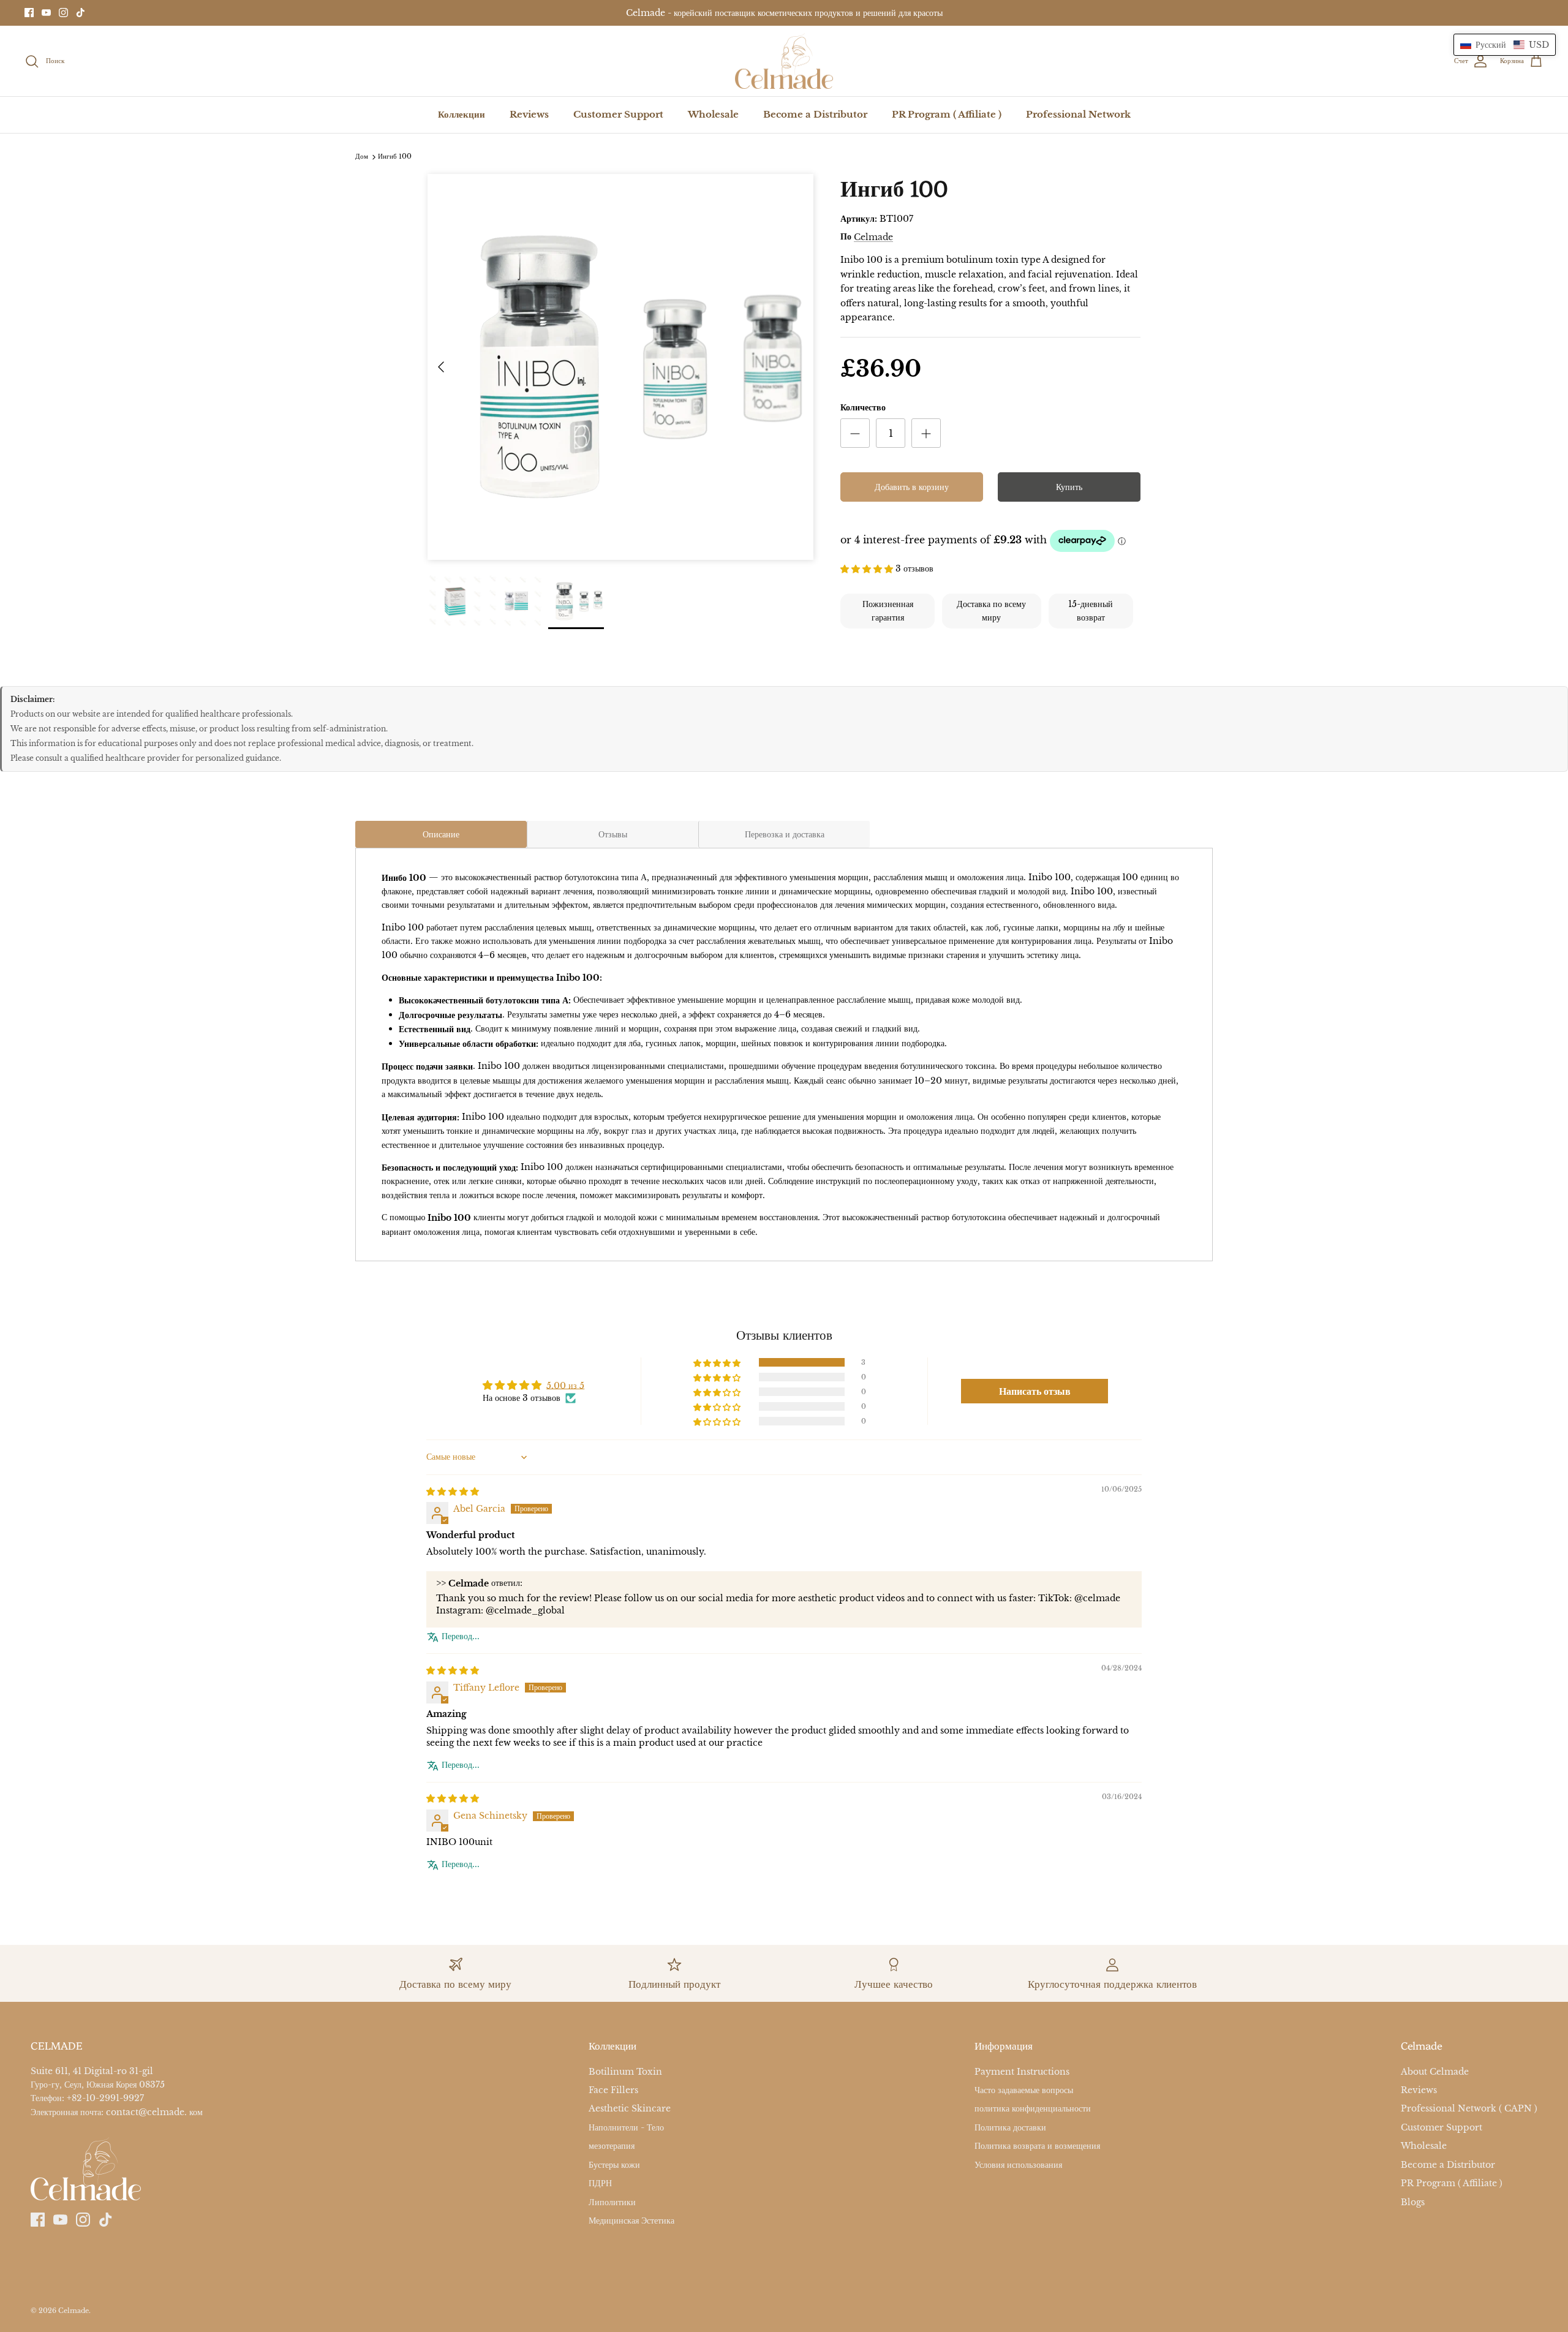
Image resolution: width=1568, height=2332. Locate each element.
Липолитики (612, 2202)
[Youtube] (46, 13)
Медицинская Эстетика (631, 2221)
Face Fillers (613, 2090)
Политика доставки (1010, 2127)
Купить (1069, 487)
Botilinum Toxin (625, 2072)
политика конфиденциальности (1033, 2109)
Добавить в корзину (912, 487)
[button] (868, 568)
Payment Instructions (1022, 2072)
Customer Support (618, 114)
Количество (863, 407)
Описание (441, 834)
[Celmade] (784, 61)
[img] (453, 1490)
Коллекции (462, 114)
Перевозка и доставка (785, 834)
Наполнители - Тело (626, 2127)
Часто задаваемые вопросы (1024, 2090)
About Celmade (1435, 2072)
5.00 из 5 (565, 1385)
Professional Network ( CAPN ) (1469, 2109)
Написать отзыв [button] (1035, 1391)
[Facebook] (29, 13)
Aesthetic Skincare (630, 2109)
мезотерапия (612, 2146)
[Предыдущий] (441, 367)
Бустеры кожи (614, 2165)
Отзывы (613, 834)
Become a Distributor (815, 114)
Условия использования (1018, 2165)
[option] (620, 367)
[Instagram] (63, 13)
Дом (362, 157)
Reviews (529, 114)
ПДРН (600, 2184)
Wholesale (713, 114)
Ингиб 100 (395, 157)
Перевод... (461, 1636)
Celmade (873, 237)
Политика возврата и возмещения (1037, 2146)
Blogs (1413, 2202)
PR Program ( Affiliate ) (947, 114)
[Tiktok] (81, 13)
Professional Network (1078, 114)
